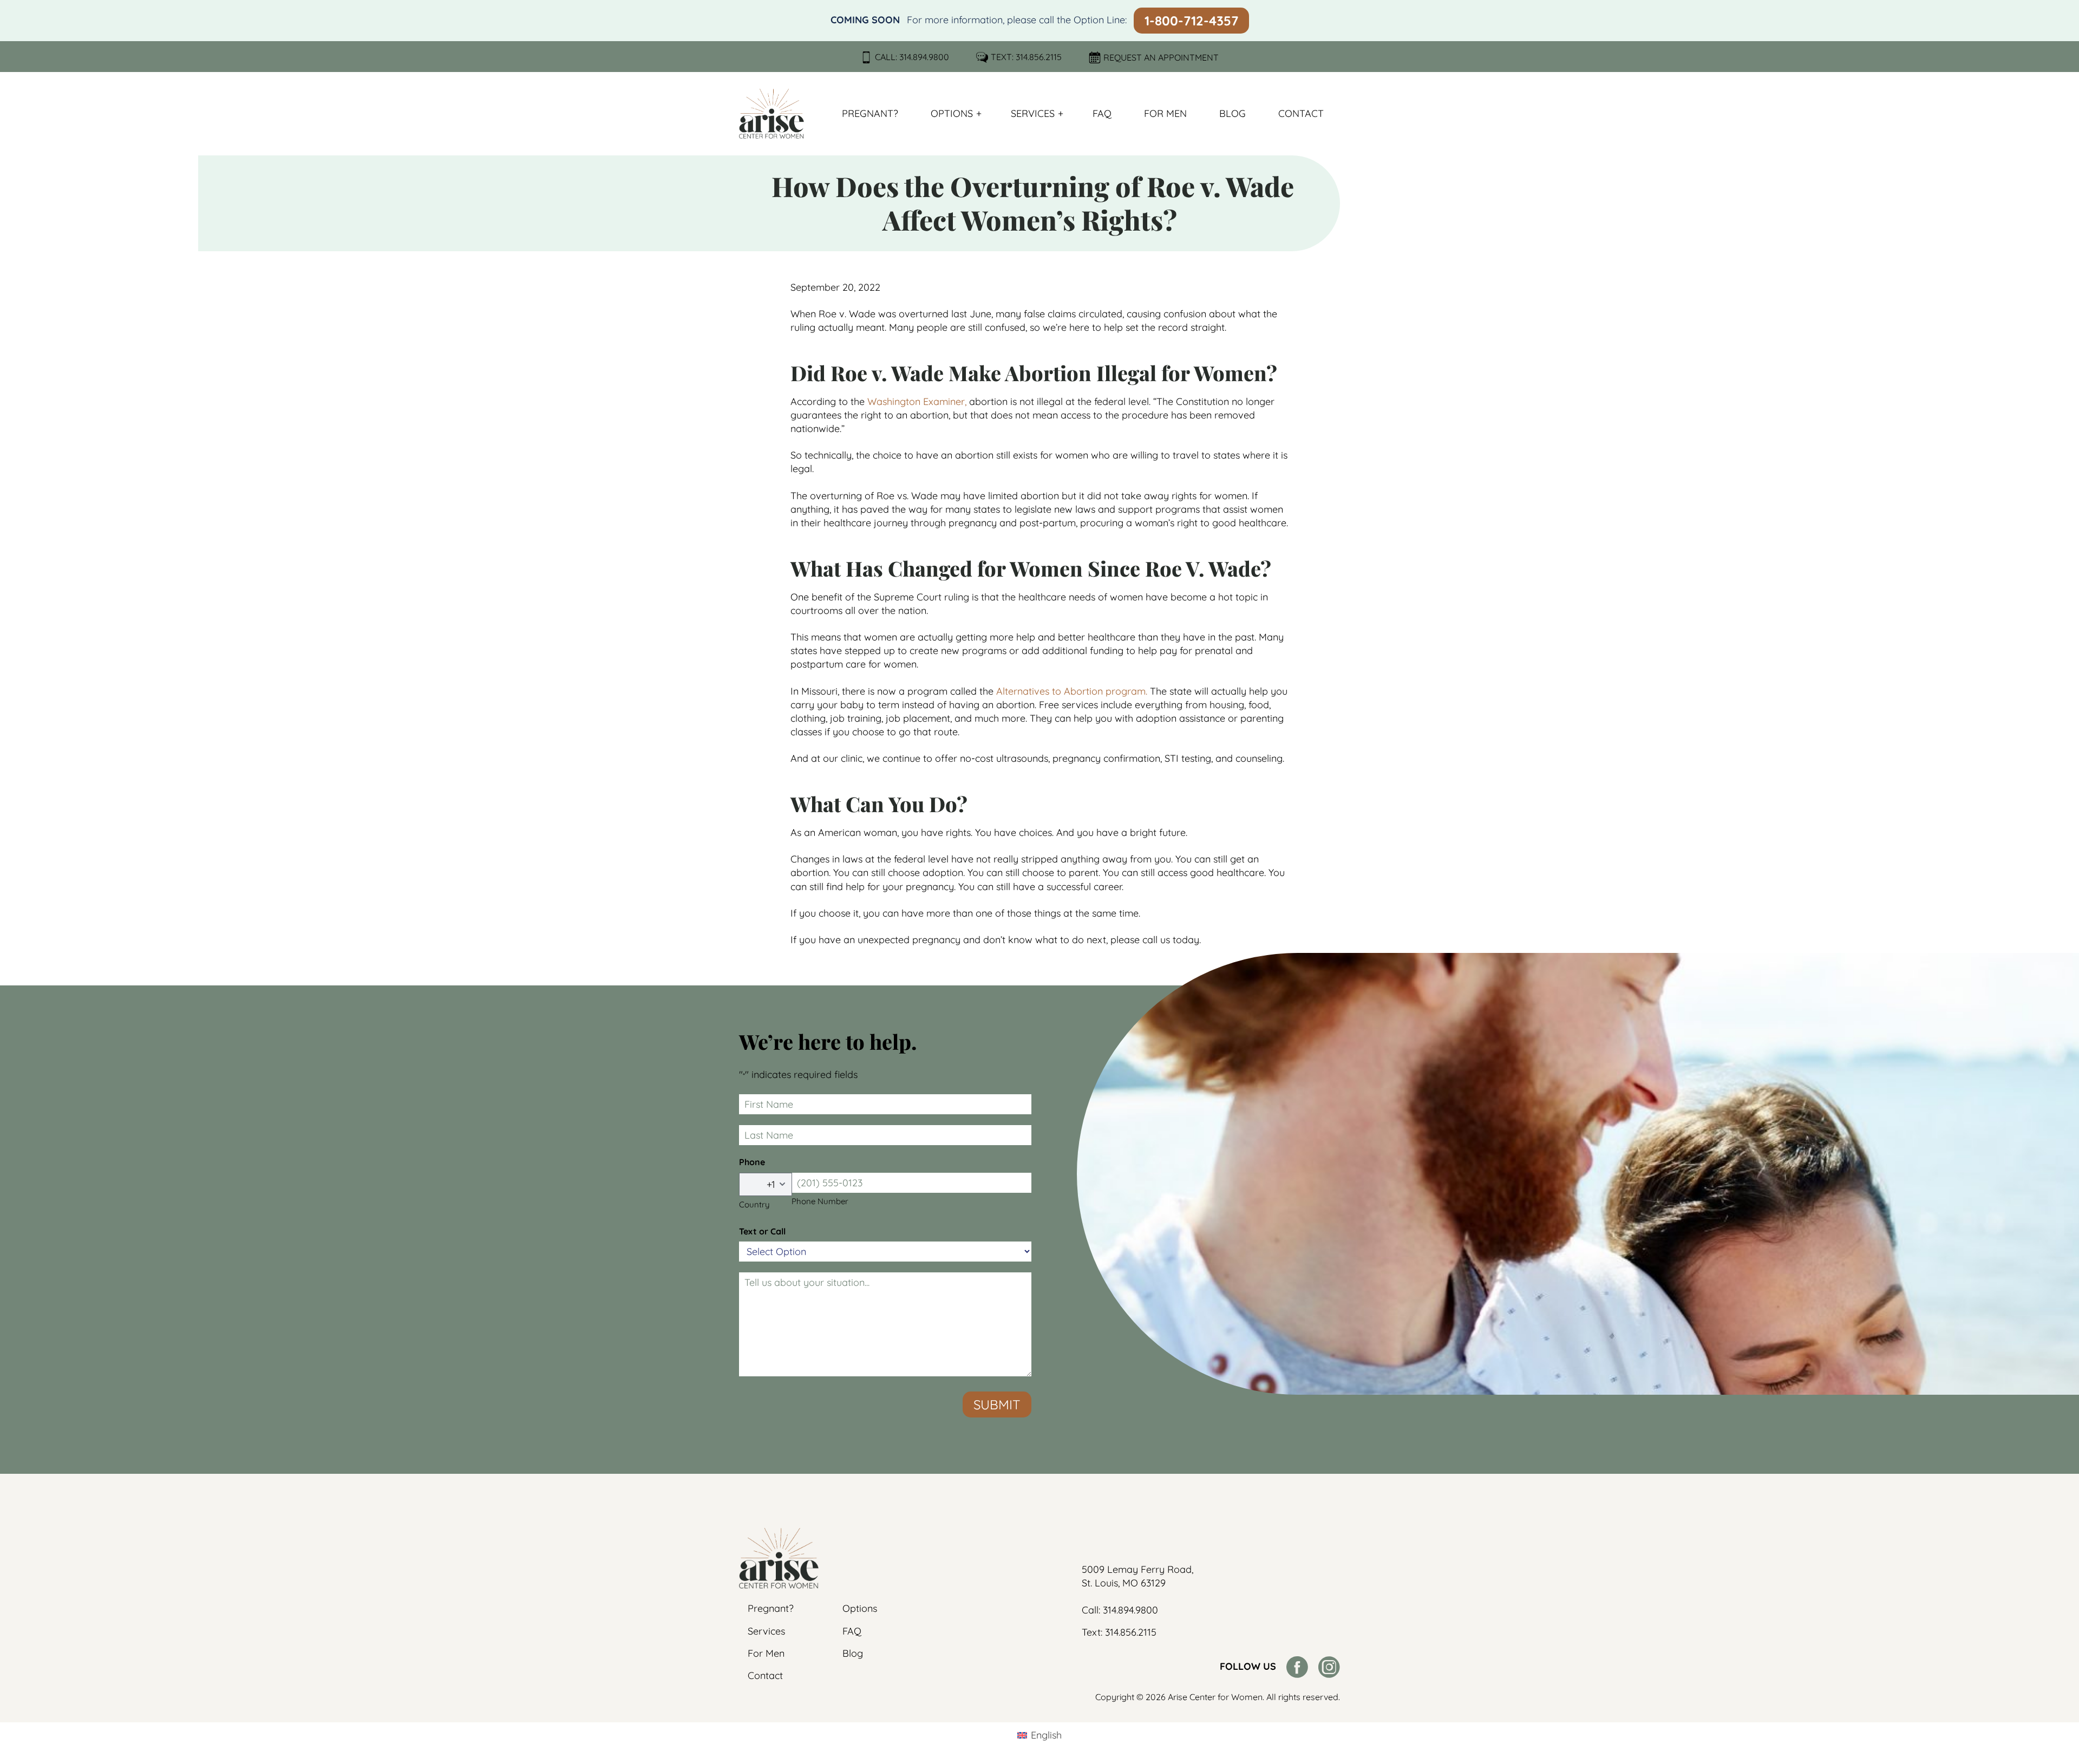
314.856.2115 (1039, 57)
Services (1033, 113)
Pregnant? (870, 113)
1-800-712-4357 (1191, 21)
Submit (997, 1404)
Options (952, 113)
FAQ (1102, 113)
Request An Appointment (1161, 57)
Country (754, 1204)
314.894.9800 (924, 57)
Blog (1233, 113)
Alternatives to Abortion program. (1072, 691)
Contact (1301, 113)
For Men (1165, 113)
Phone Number (820, 1201)
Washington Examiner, (917, 401)
